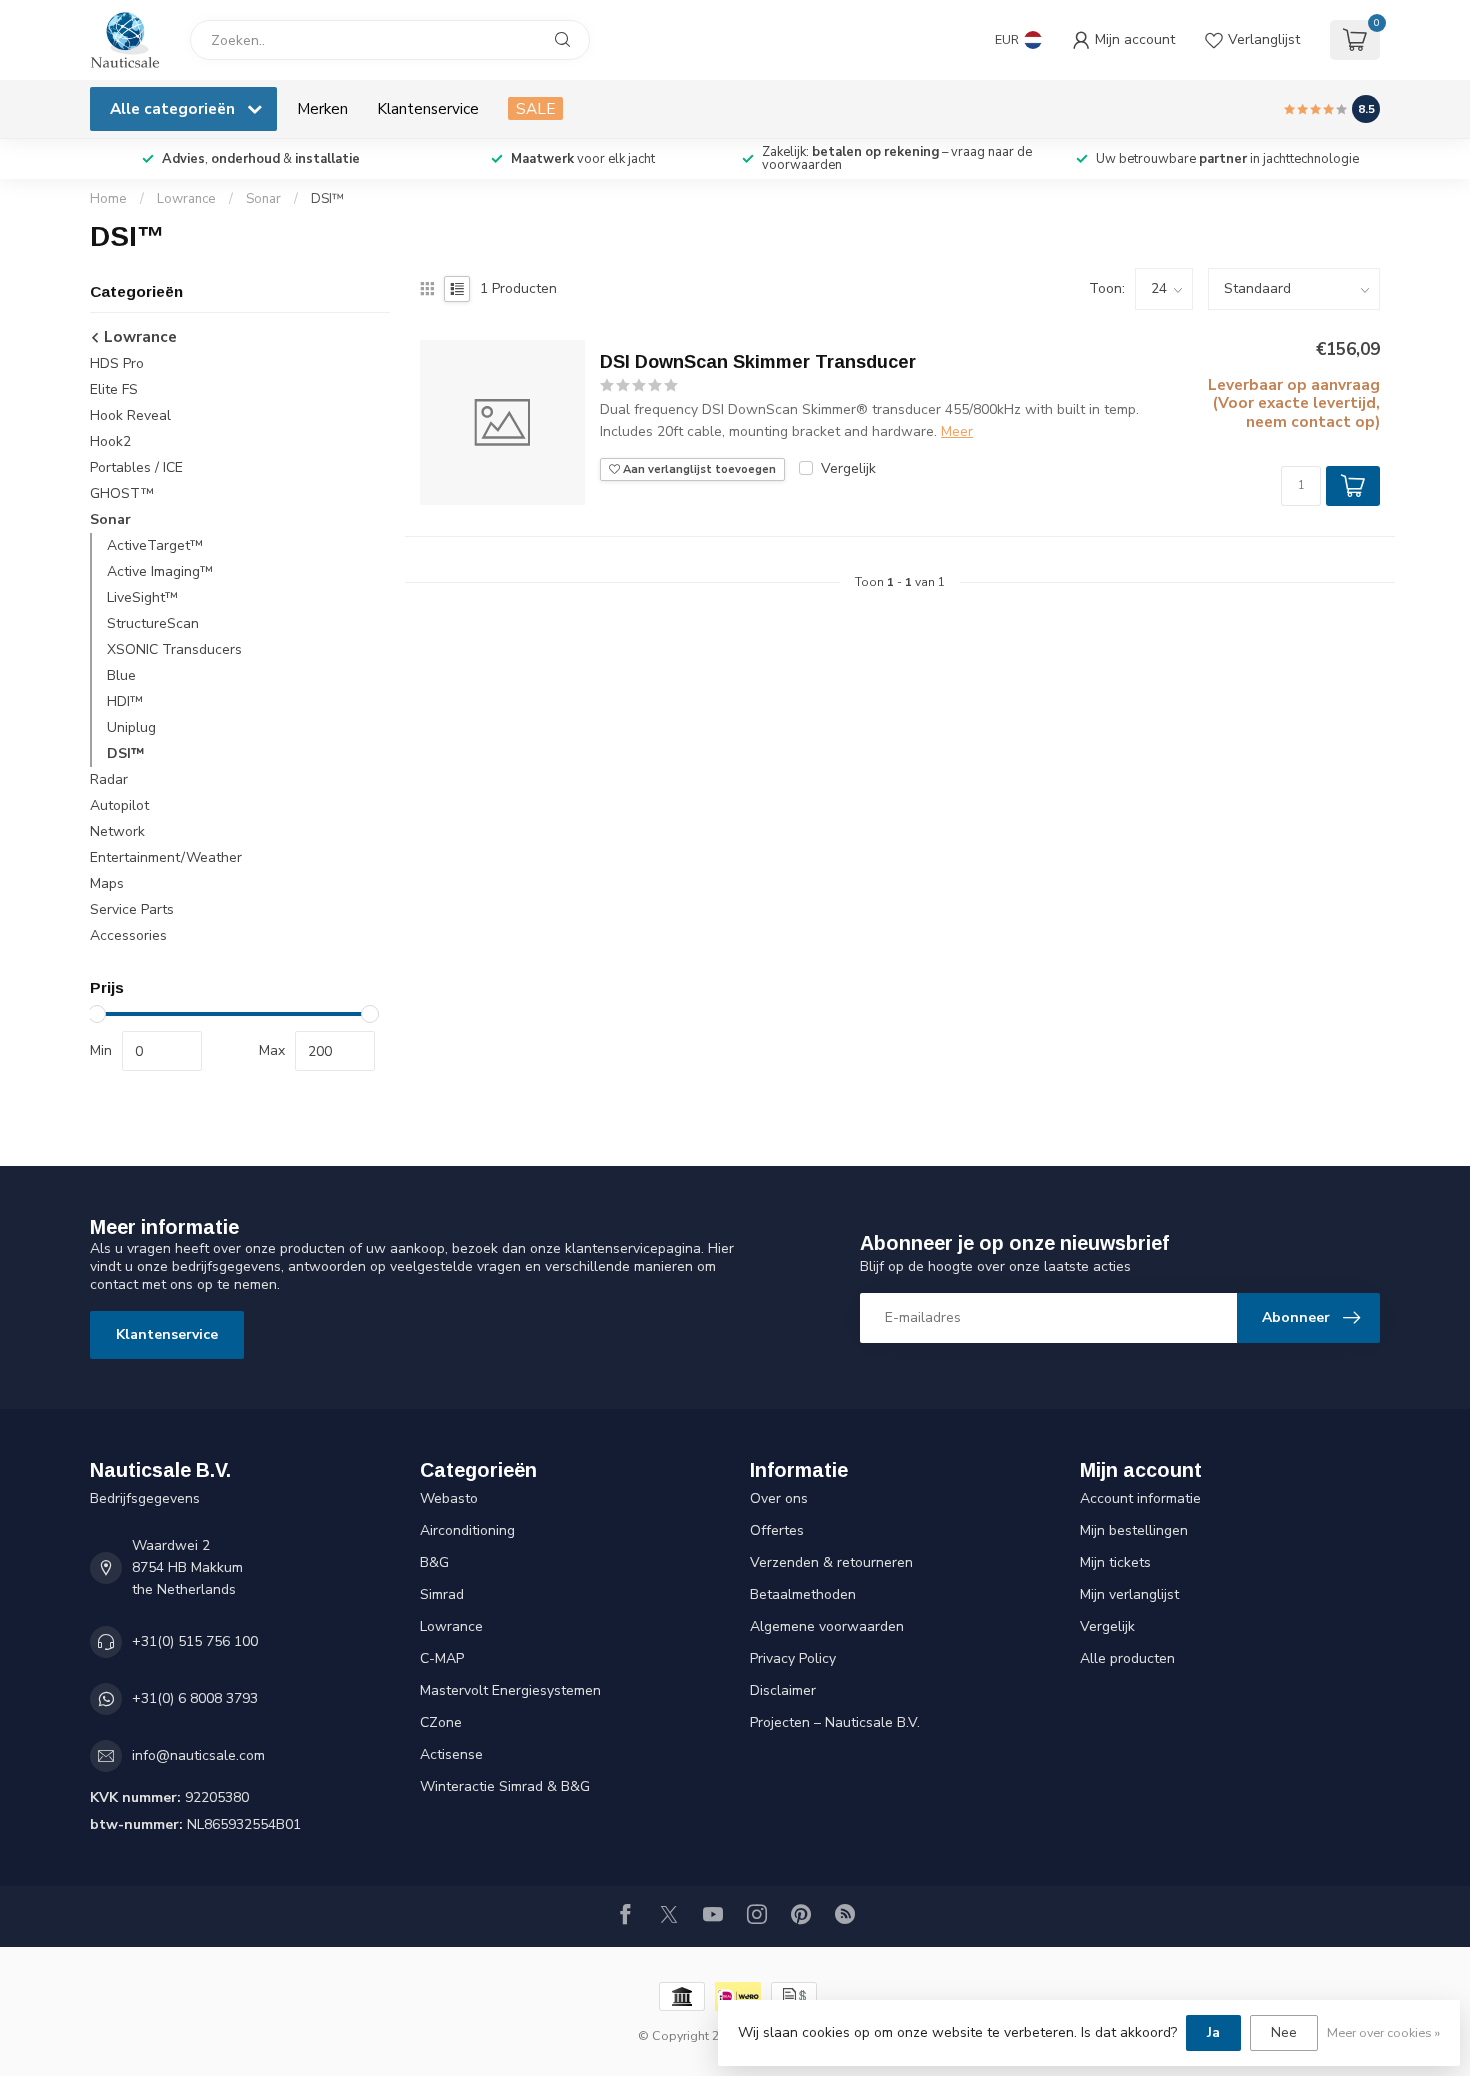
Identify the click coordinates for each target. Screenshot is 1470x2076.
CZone (441, 1722)
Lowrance (186, 199)
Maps (107, 883)
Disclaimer (783, 1690)
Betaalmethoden (803, 1594)
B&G (434, 1562)
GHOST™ (122, 493)
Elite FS (114, 389)
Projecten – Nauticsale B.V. (835, 1722)
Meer (957, 431)
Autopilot (119, 805)
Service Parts (132, 909)
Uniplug (131, 727)
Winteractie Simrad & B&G (505, 1786)
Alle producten (1127, 1658)
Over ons (779, 1498)
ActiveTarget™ (155, 545)
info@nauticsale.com (198, 1755)
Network (117, 831)
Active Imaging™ (160, 571)
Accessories (128, 935)
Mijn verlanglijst (1129, 1594)
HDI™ (125, 701)
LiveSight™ (142, 597)
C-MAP (442, 1658)
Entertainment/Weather (166, 857)
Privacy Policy (793, 1658)
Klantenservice (428, 108)
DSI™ (327, 199)
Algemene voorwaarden (827, 1626)
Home (108, 199)
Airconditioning (467, 1530)
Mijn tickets (1115, 1562)
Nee (1284, 2032)
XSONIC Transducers (174, 649)
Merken (322, 108)
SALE (535, 108)
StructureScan (153, 623)
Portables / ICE (136, 467)
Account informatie (1140, 1498)
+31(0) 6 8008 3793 (195, 1698)
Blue (121, 675)
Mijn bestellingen (1134, 1530)
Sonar (263, 199)
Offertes (777, 1530)
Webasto (449, 1498)
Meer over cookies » (1383, 2032)
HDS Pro (117, 363)
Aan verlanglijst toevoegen (698, 469)
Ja (1213, 2032)
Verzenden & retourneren (831, 1562)
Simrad (442, 1594)
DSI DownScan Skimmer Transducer (758, 362)
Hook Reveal (130, 415)
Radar (109, 779)
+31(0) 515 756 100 (195, 1641)
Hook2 (110, 441)
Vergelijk (848, 468)
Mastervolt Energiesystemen (510, 1690)
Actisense (451, 1754)
